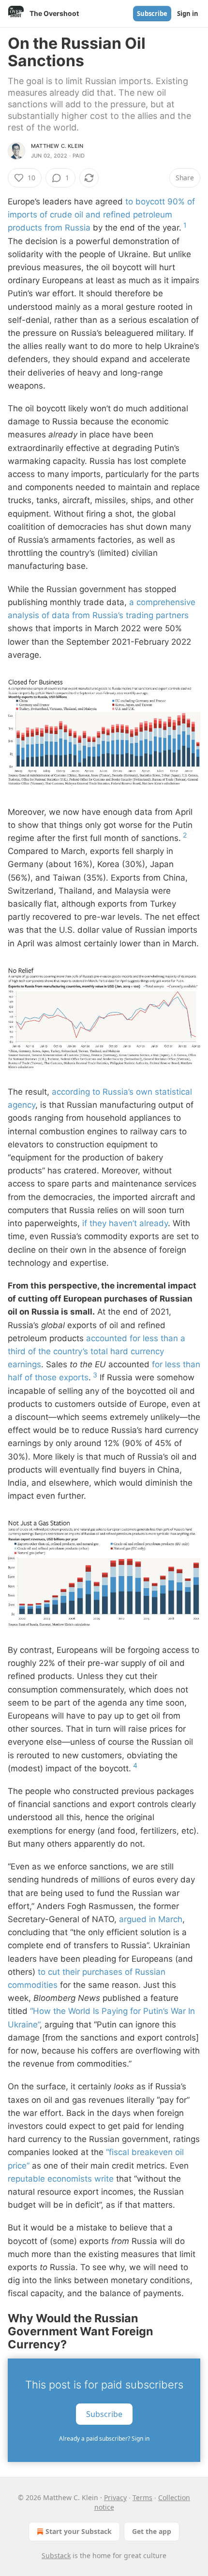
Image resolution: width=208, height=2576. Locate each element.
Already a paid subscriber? (104, 2439)
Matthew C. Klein (57, 146)
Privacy (115, 2497)
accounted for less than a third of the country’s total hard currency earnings (97, 1351)
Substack (56, 2555)
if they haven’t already (125, 1223)
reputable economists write (61, 2179)
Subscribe (152, 14)
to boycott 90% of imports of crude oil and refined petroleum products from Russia (101, 215)
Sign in (188, 14)
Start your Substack (79, 2531)
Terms (142, 2497)
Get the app (152, 2531)
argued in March (151, 1919)
